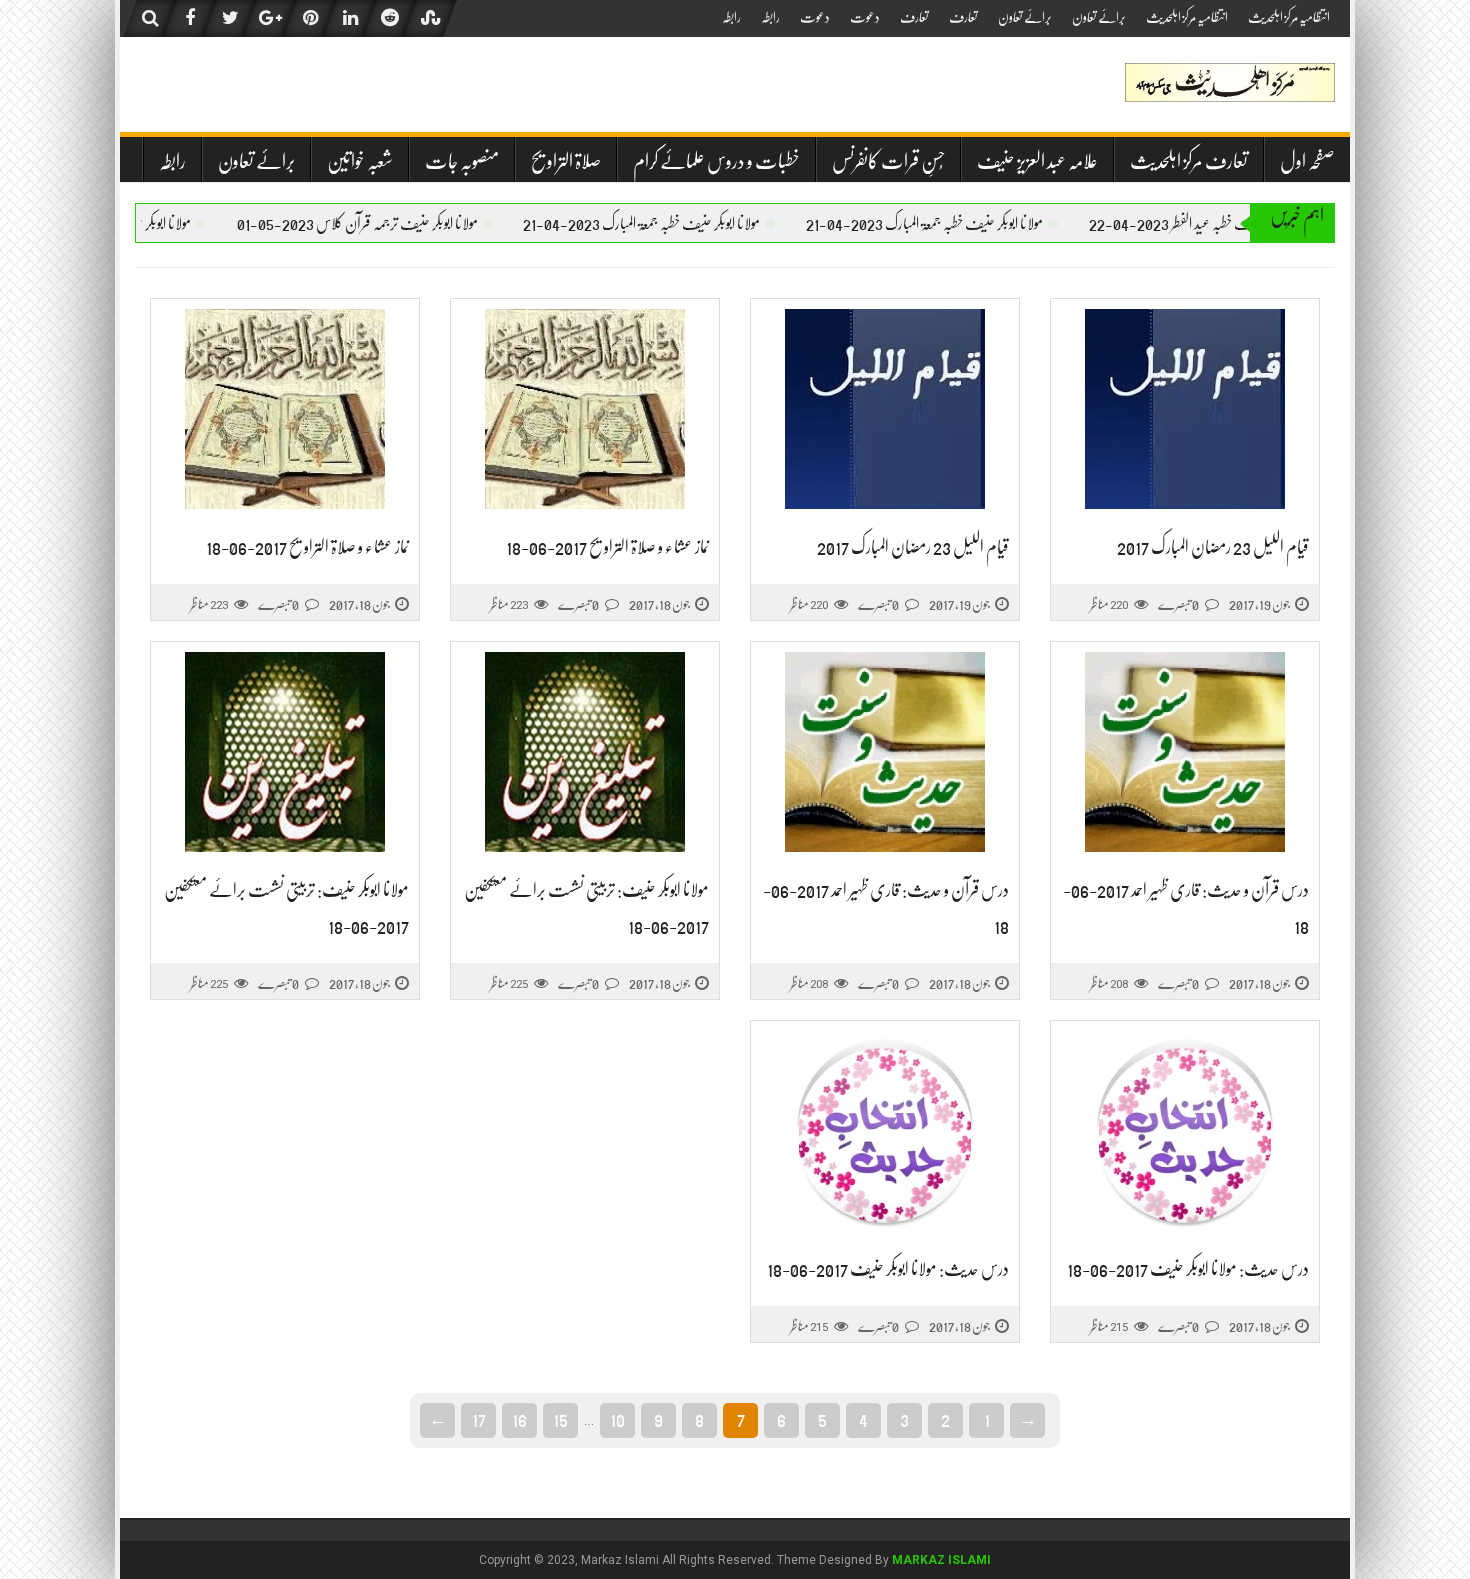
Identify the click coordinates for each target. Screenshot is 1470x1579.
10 (617, 1419)
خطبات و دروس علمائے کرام (716, 161)
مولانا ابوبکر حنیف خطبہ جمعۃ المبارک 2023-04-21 (958, 224)
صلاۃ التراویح (566, 161)
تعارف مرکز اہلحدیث (1189, 161)
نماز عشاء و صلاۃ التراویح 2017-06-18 (607, 547)
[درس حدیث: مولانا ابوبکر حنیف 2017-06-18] (1185, 1131)
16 (519, 1419)
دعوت (865, 17)
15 (560, 1419)
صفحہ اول (1307, 161)
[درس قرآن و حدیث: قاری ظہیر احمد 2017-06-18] (1185, 752)
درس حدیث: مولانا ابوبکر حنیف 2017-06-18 (1188, 1269)
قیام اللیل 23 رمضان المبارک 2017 (1213, 547)
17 (479, 1419)
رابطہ (770, 17)
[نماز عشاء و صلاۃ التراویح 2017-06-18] (585, 409)
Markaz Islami (941, 1560)
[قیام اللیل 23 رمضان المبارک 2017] (1185, 409)
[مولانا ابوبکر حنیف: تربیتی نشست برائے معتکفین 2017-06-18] (585, 752)
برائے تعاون (1099, 17)
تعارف (963, 17)
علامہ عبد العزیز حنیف (1037, 161)
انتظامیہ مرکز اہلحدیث (1289, 17)
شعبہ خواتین (360, 161)
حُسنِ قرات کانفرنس (888, 161)
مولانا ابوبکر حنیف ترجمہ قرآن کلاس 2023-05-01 (391, 224)
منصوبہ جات (462, 161)
